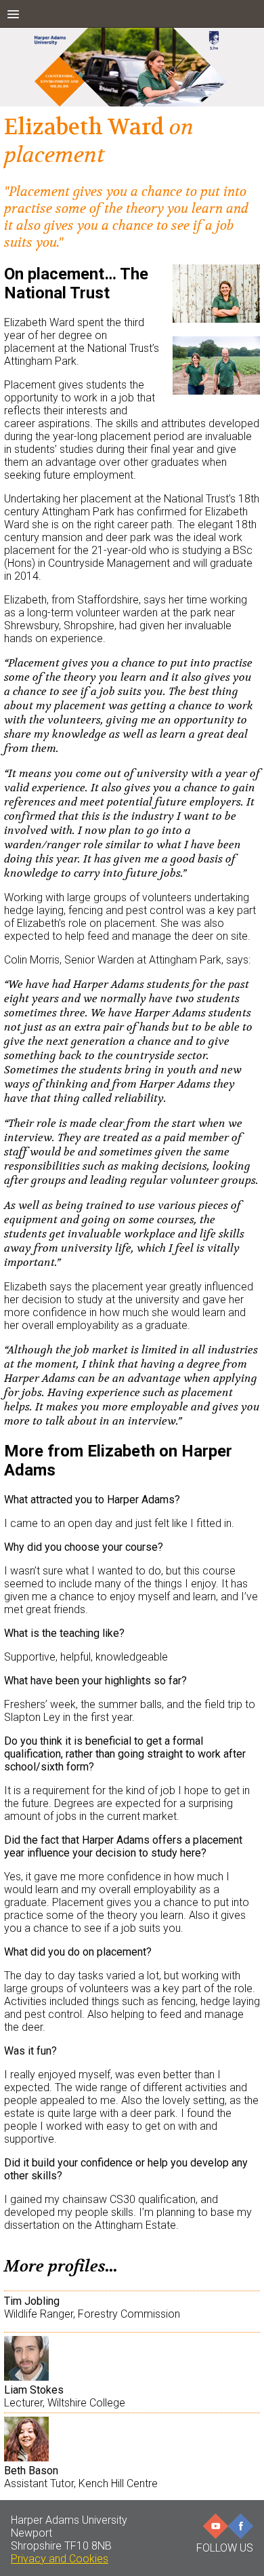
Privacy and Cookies (60, 2559)
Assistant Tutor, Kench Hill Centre (81, 2477)
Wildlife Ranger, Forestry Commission (92, 2307)
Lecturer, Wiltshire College (65, 2396)
